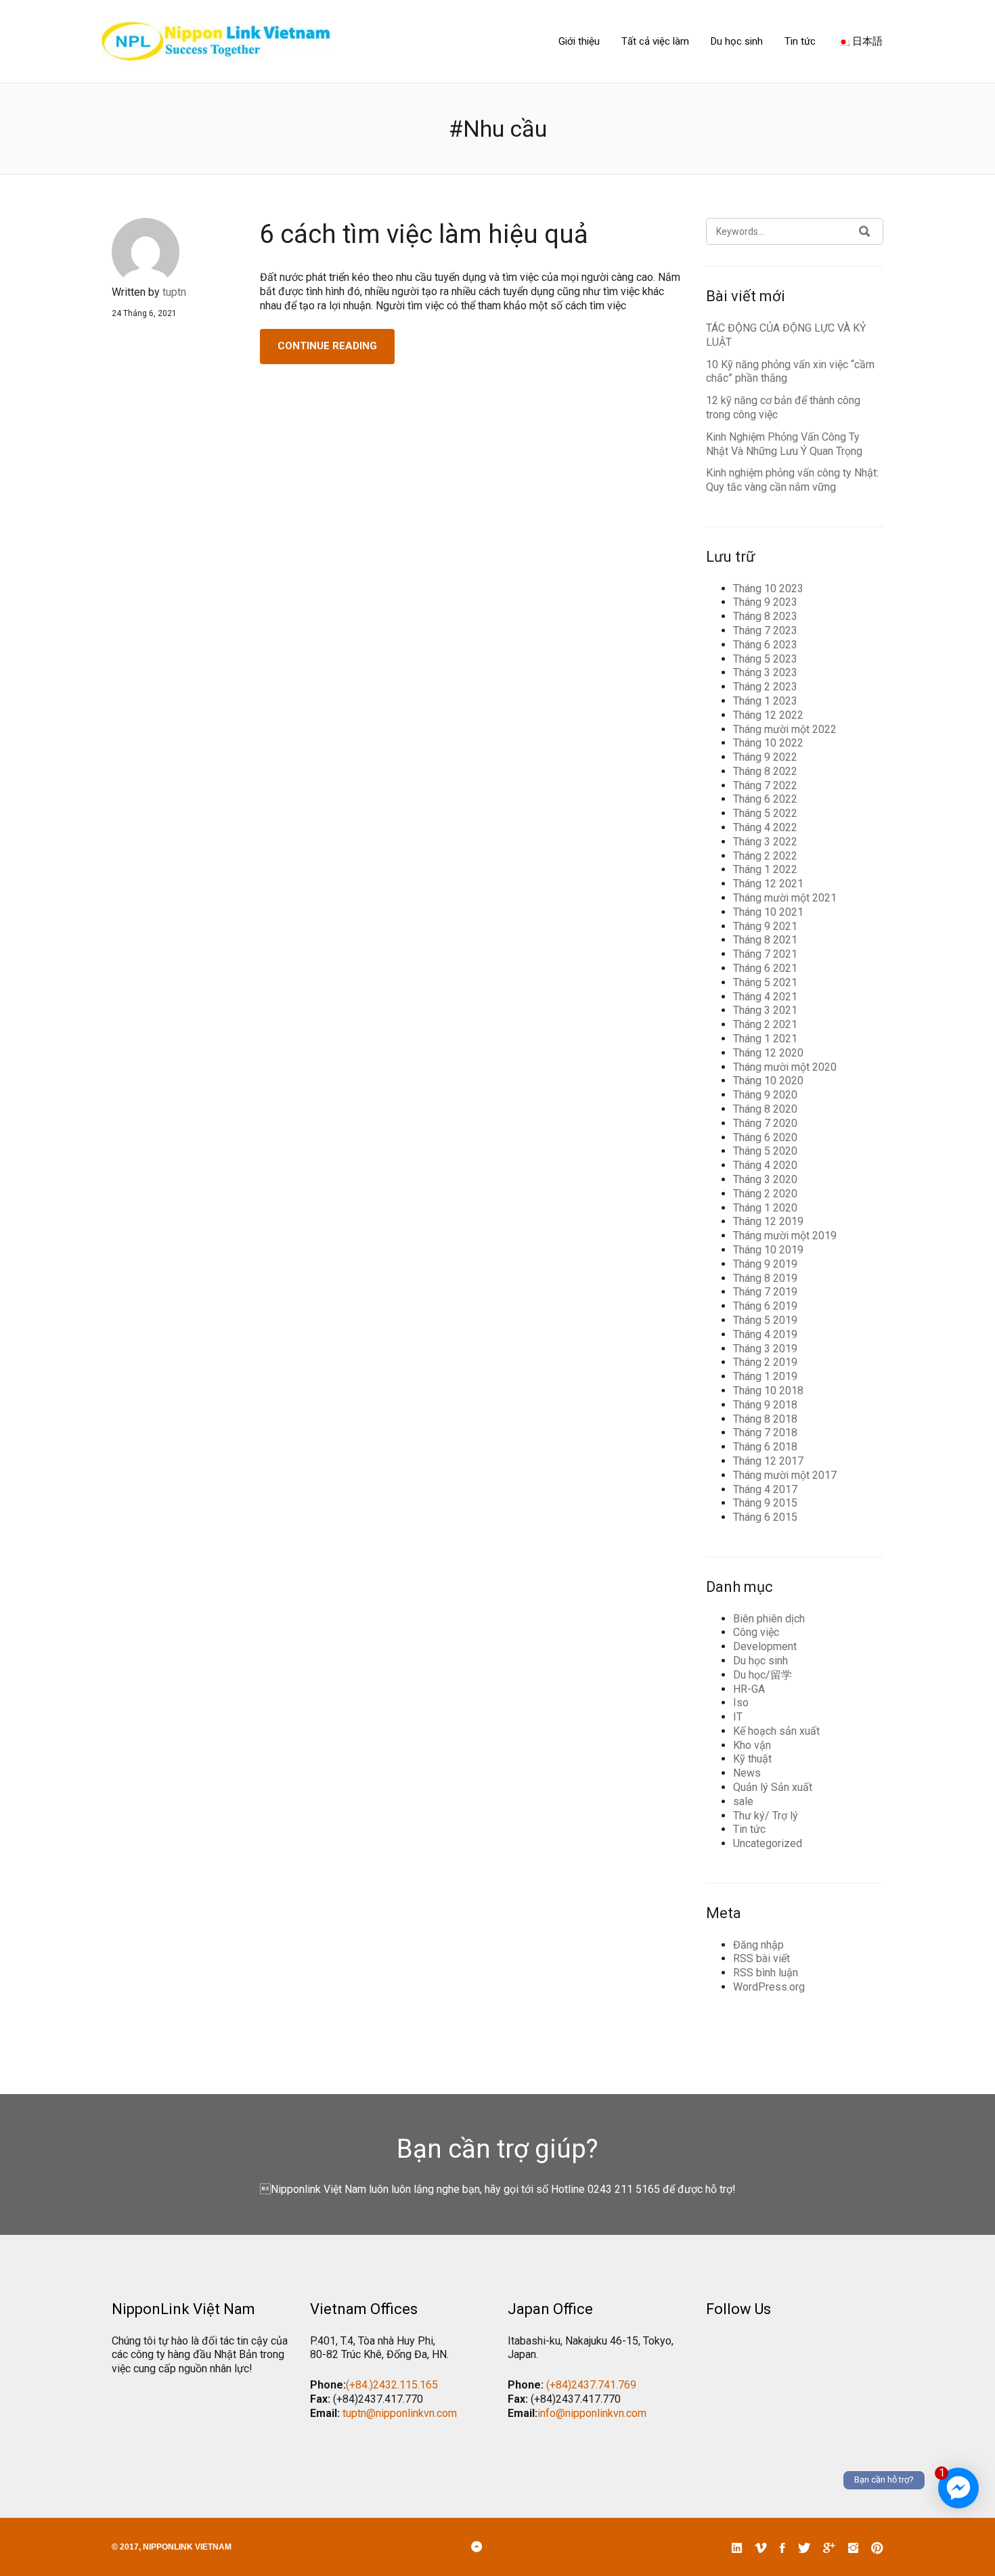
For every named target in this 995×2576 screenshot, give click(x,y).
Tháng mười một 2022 (785, 729)
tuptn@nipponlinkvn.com (400, 2413)
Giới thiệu (579, 41)
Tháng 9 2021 (765, 926)
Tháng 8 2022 (765, 771)
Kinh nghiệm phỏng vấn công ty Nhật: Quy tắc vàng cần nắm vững (792, 480)
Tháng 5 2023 (765, 659)
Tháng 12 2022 (768, 715)
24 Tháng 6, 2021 (144, 313)
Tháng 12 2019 (768, 1221)
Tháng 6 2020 (765, 1137)
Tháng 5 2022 (765, 813)
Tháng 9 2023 (765, 602)
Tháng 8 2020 (765, 1109)
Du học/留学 (762, 1675)
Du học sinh (737, 41)
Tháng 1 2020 (765, 1208)
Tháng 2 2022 (765, 856)
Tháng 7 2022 (765, 785)
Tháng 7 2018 (765, 1433)
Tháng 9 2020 (765, 1095)
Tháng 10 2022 (768, 743)
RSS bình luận (766, 1973)
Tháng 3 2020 (765, 1179)
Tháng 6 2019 (765, 1306)
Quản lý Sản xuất (773, 1787)
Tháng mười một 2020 (785, 1067)
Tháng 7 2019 (765, 1292)
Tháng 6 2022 (765, 799)
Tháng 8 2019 (765, 1278)
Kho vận (752, 1745)
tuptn (174, 292)
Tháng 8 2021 (765, 940)
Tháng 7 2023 (765, 630)
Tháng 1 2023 (765, 701)
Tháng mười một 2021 (785, 898)
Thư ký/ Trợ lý (766, 1816)
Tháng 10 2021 (768, 912)
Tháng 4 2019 (765, 1334)
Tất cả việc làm (655, 41)
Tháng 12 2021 (768, 884)
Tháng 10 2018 (768, 1391)
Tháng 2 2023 (765, 687)
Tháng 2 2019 (765, 1362)
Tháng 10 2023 (768, 589)
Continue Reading (327, 346)
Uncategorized (768, 1843)
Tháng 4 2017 (765, 1489)
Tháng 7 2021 (765, 954)
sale (743, 1801)
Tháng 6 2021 (765, 968)
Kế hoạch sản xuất (776, 1731)
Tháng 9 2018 (765, 1405)
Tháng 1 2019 (765, 1376)
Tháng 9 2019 (765, 1264)
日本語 (866, 41)
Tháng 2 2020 (765, 1194)
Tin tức (800, 41)
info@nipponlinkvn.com (592, 2413)
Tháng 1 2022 (765, 869)
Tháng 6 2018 (765, 1447)
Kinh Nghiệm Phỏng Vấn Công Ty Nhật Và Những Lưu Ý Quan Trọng (784, 444)
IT (738, 1717)
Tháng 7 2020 (765, 1123)
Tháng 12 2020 (768, 1053)
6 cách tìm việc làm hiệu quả (424, 234)
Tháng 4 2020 (765, 1165)
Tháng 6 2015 (765, 1517)
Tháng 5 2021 (765, 982)
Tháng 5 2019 (765, 1320)
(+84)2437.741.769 (591, 2385)
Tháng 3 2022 (765, 842)
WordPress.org (769, 1987)
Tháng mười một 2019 (785, 1236)
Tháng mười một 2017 (785, 1475)
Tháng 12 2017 (768, 1461)
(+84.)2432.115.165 (392, 2385)
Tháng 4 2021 (765, 997)
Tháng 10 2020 (768, 1081)
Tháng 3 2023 (765, 672)
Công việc (756, 1632)
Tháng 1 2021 (765, 1039)
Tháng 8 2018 (765, 1419)
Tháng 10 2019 (768, 1250)
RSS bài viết (761, 1958)
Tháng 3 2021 (765, 1010)
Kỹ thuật (752, 1759)
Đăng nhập (758, 1945)
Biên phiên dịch (769, 1619)
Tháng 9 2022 (765, 757)
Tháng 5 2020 (765, 1151)
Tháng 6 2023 (765, 645)
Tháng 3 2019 (765, 1349)
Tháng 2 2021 (765, 1024)
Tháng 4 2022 (765, 827)
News (747, 1773)
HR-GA (749, 1689)
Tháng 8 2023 (765, 616)
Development (765, 1646)
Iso (741, 1703)
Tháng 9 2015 (765, 1503)
